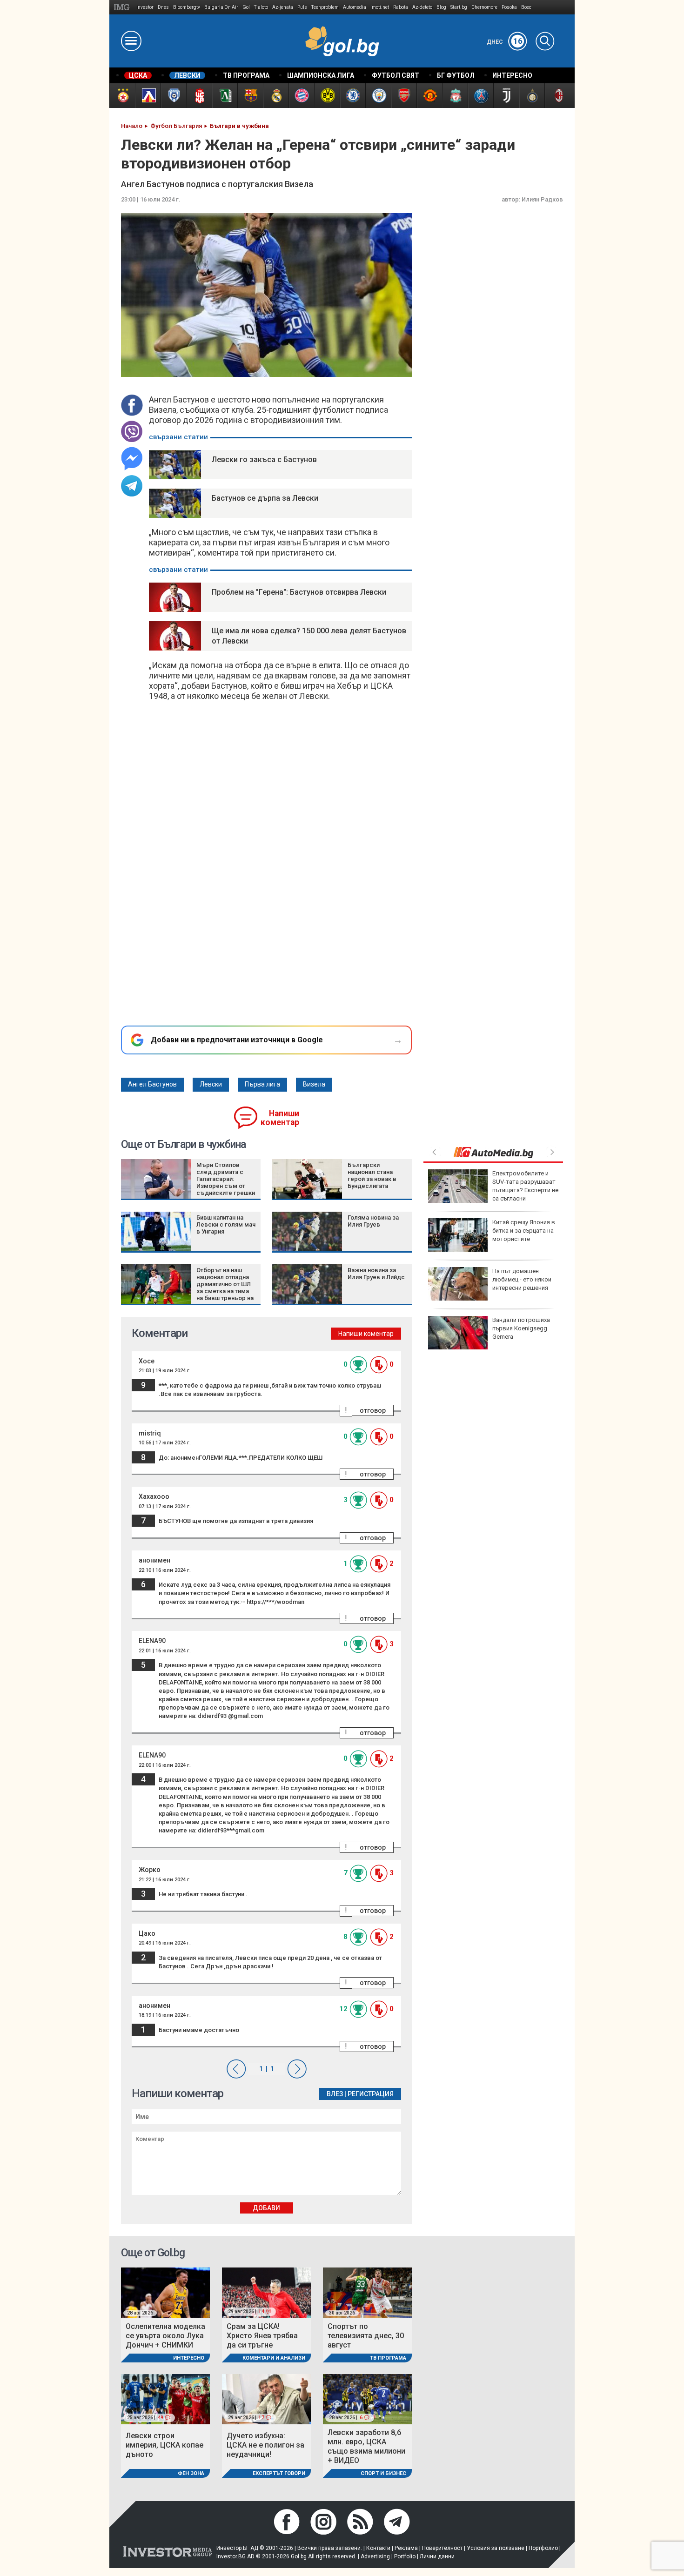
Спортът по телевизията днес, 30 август (366, 2336)
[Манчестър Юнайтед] (429, 96)
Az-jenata (283, 7)
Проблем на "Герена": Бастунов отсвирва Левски (299, 592)
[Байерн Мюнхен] (301, 96)
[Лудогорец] (225, 96)
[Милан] (557, 96)
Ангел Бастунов (152, 1084)
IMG (123, 7)
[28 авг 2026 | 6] (367, 2398)
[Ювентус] (506, 96)
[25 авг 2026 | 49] (165, 2398)
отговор (373, 1410)
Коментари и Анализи (274, 2358)
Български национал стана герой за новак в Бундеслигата (372, 1175)
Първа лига (262, 1084)
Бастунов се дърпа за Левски (265, 498)
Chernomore (484, 7)
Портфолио (543, 2548)
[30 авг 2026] (367, 2292)
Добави (266, 2208)
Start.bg (459, 7)
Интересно (189, 2358)
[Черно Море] (173, 96)
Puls (302, 7)
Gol (246, 7)
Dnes (163, 7)
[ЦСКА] (122, 96)
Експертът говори (279, 2473)
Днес (505, 42)
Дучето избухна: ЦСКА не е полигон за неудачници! (265, 2445)
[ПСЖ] (480, 96)
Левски (211, 1084)
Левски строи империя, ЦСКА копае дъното (164, 2445)
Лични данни (437, 2556)
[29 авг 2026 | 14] (266, 2292)
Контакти (378, 2548)
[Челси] (352, 96)
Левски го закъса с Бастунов (264, 460)
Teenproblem (325, 7)
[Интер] (532, 96)
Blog (441, 7)
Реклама (406, 2548)
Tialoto (261, 7)
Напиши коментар (280, 1118)
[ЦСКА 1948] (199, 96)
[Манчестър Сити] (378, 96)
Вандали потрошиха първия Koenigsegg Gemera (521, 1328)
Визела (314, 1084)
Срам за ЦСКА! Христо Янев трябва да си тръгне (262, 2336)
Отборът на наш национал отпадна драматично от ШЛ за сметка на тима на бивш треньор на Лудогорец (225, 1288)
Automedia (355, 7)
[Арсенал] (404, 96)
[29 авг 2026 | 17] (266, 2398)
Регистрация (371, 2094)
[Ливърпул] (455, 96)
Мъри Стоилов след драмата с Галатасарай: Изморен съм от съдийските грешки (226, 1179)
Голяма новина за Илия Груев (373, 1221)
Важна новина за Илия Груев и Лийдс (376, 1274)
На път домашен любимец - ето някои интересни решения (522, 1279)
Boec (526, 7)
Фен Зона (191, 2473)
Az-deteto (422, 7)
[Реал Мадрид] (276, 96)
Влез (335, 2094)
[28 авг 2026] (165, 2292)
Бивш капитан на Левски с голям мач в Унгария (226, 1224)
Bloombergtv (187, 7)
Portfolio (405, 2556)
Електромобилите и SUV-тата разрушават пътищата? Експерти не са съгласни (525, 1186)
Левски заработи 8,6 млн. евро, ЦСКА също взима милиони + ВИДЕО (366, 2446)
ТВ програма (388, 2358)
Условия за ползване (496, 2548)
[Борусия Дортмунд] (327, 96)
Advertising (375, 2556)
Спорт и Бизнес (383, 2473)
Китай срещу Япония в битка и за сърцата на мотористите (524, 1231)
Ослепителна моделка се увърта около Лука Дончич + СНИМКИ (165, 2336)
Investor (145, 7)
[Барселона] (250, 96)
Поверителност (442, 2548)
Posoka (509, 7)
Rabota (401, 7)
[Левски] (148, 96)
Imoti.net (380, 7)
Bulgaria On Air (221, 7)
